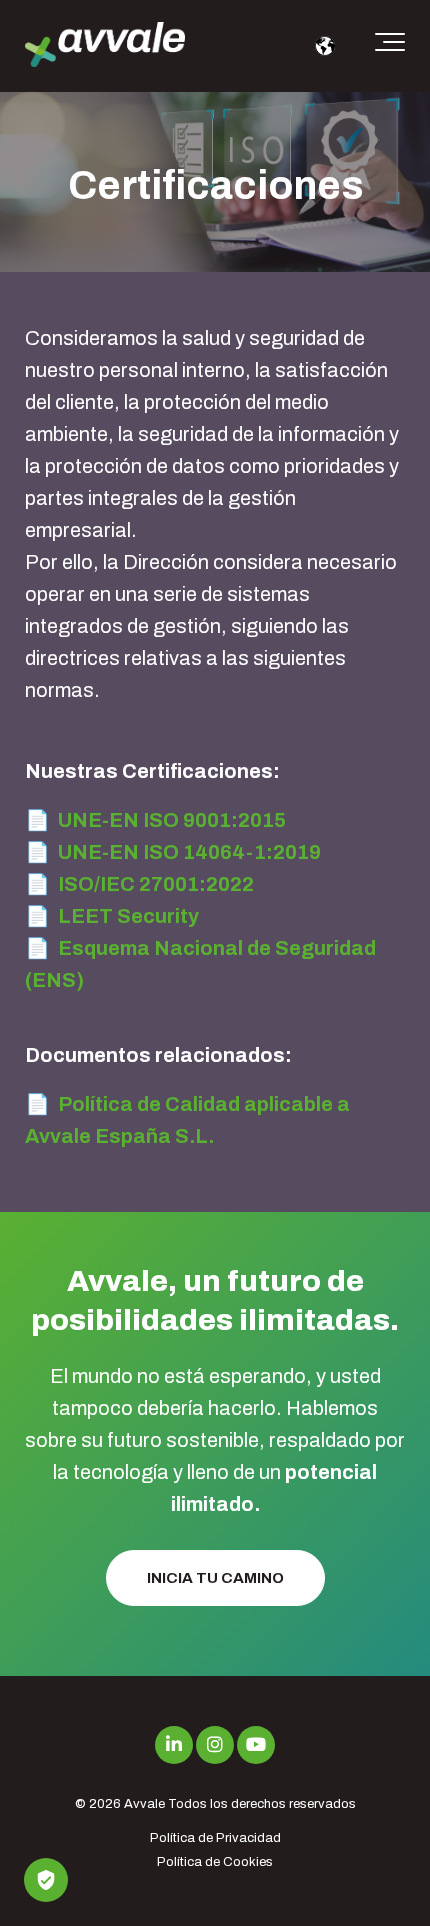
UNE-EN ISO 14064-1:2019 (189, 852)
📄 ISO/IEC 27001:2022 (139, 884)
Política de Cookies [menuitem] (215, 1862)
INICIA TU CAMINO (215, 1578)
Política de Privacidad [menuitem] (215, 1838)
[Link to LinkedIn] (174, 1745)
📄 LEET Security (112, 916)
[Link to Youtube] (256, 1745)
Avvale (144, 1804)
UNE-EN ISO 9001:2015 (172, 820)
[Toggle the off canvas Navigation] (390, 46)
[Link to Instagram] (215, 1745)
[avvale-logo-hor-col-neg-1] (105, 46)
